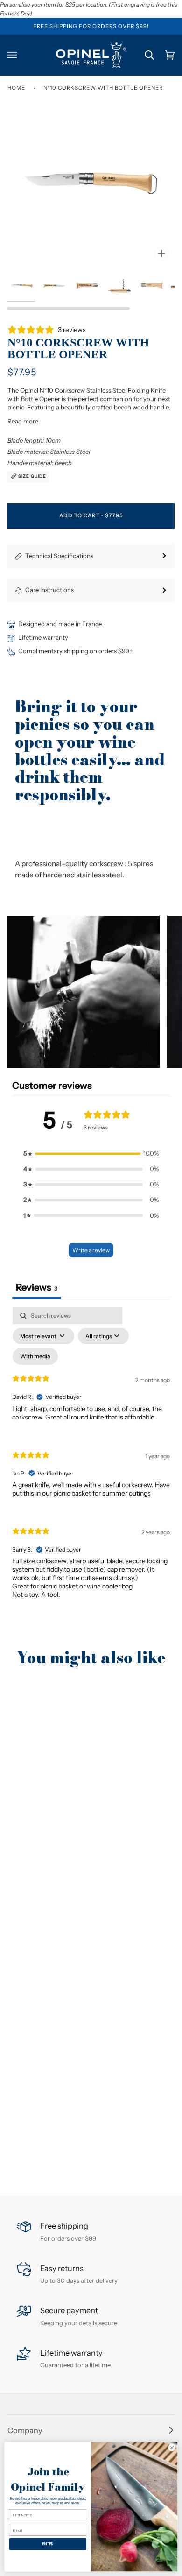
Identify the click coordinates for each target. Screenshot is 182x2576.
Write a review (91, 1250)
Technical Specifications (59, 556)
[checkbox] (35, 1356)
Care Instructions (49, 590)
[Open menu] (18, 55)
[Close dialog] (172, 2447)
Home (16, 88)
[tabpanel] (91, 1461)
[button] (84, 992)
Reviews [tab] (37, 1287)
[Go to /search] (144, 55)
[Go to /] (91, 55)
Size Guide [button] (31, 476)
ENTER (48, 2544)
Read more (23, 421)
